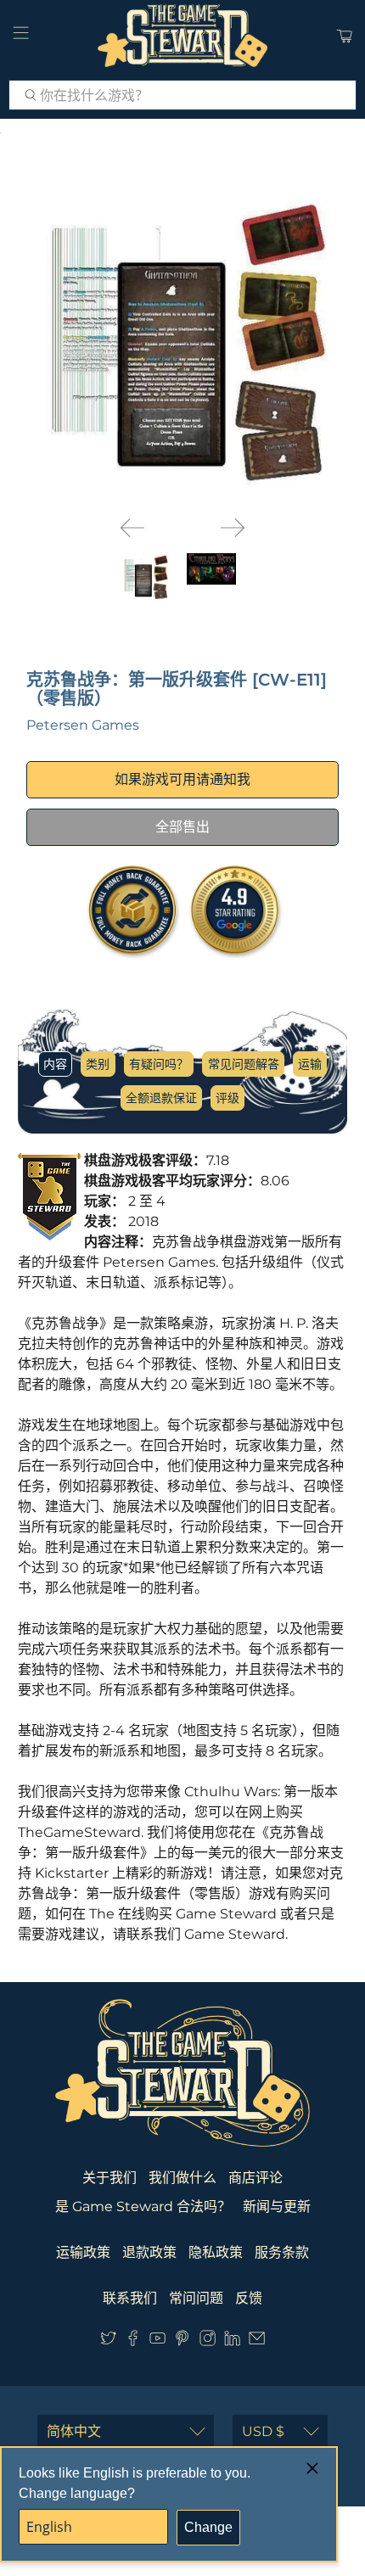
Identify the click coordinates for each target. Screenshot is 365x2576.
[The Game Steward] (183, 36)
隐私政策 (216, 2252)
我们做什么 (182, 2178)
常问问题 (196, 2298)
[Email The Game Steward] (257, 2341)
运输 (310, 1064)
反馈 (249, 2298)
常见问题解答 (244, 1064)
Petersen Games (83, 725)
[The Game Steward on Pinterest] (182, 2341)
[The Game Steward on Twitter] (108, 2341)
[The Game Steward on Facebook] (133, 2341)
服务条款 (282, 2252)
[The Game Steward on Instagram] (208, 2341)
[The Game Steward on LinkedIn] (232, 2341)
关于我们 (109, 2178)
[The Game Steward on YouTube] (157, 2341)
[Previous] (132, 528)
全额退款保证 (161, 1098)
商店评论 (255, 2178)
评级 (227, 1098)
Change (208, 2527)
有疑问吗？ (159, 1064)
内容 (55, 1064)
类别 (98, 1064)
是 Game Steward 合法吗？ (143, 2206)
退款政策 (149, 2252)
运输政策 (83, 2252)
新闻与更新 (277, 2206)
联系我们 (130, 2298)
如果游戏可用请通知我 (182, 779)
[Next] (233, 528)
